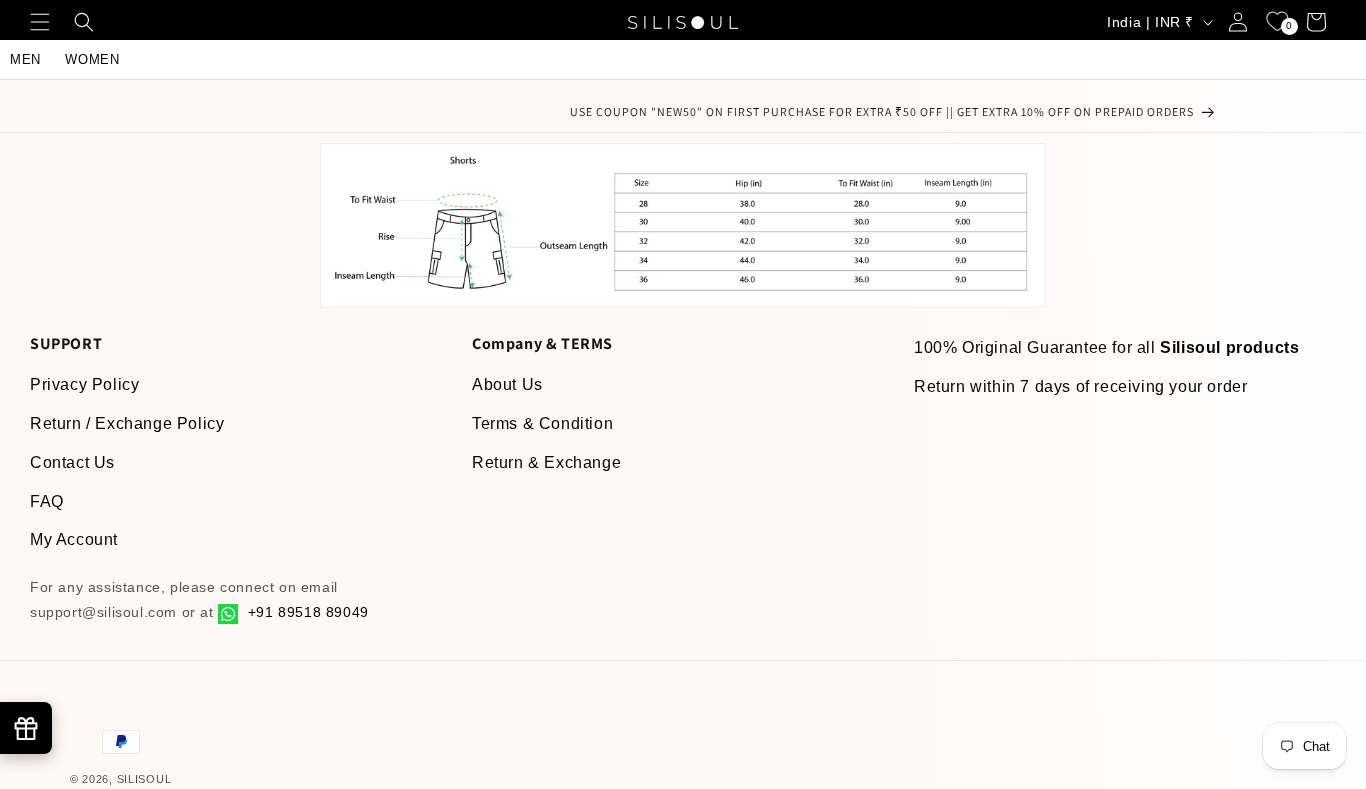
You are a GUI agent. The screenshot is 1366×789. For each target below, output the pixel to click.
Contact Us (72, 462)
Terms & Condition (542, 423)
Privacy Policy (84, 384)
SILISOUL (144, 779)
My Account (74, 539)
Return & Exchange (546, 462)
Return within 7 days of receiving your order (1080, 386)
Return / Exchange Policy (127, 423)
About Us (507, 384)
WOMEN (92, 59)
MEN (25, 59)
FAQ (47, 501)
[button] (42, 22)
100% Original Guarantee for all (1106, 347)
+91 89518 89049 (306, 612)
